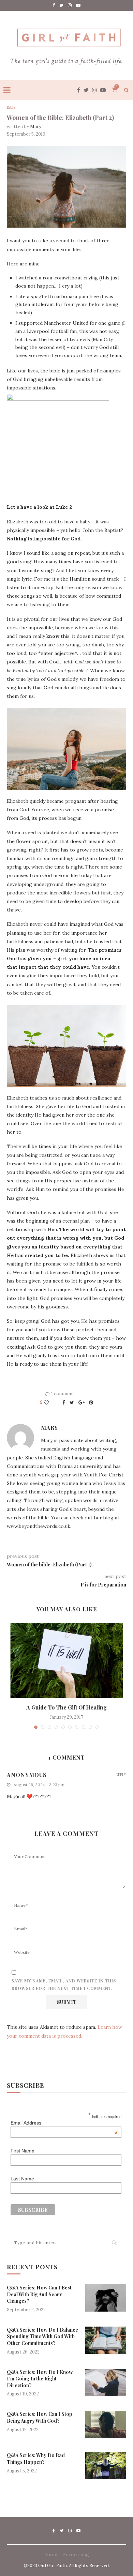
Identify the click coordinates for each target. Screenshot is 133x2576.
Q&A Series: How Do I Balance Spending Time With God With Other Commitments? (42, 2336)
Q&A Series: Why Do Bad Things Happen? (36, 2459)
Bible (11, 108)
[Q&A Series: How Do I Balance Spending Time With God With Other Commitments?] (106, 2340)
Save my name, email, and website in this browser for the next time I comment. (64, 1984)
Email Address (64, 2123)
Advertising (76, 2555)
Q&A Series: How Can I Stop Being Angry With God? (40, 2417)
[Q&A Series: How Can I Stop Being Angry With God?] (106, 2424)
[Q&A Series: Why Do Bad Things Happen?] (106, 2466)
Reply (121, 1774)
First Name (23, 2151)
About (51, 2555)
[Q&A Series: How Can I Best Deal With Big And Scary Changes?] (106, 2298)
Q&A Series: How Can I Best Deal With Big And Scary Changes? (39, 2294)
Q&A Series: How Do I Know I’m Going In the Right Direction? (40, 2379)
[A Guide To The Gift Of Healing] (66, 1660)
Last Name (22, 2179)
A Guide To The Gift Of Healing (66, 1707)
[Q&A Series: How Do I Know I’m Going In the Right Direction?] (106, 2382)
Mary (36, 127)
